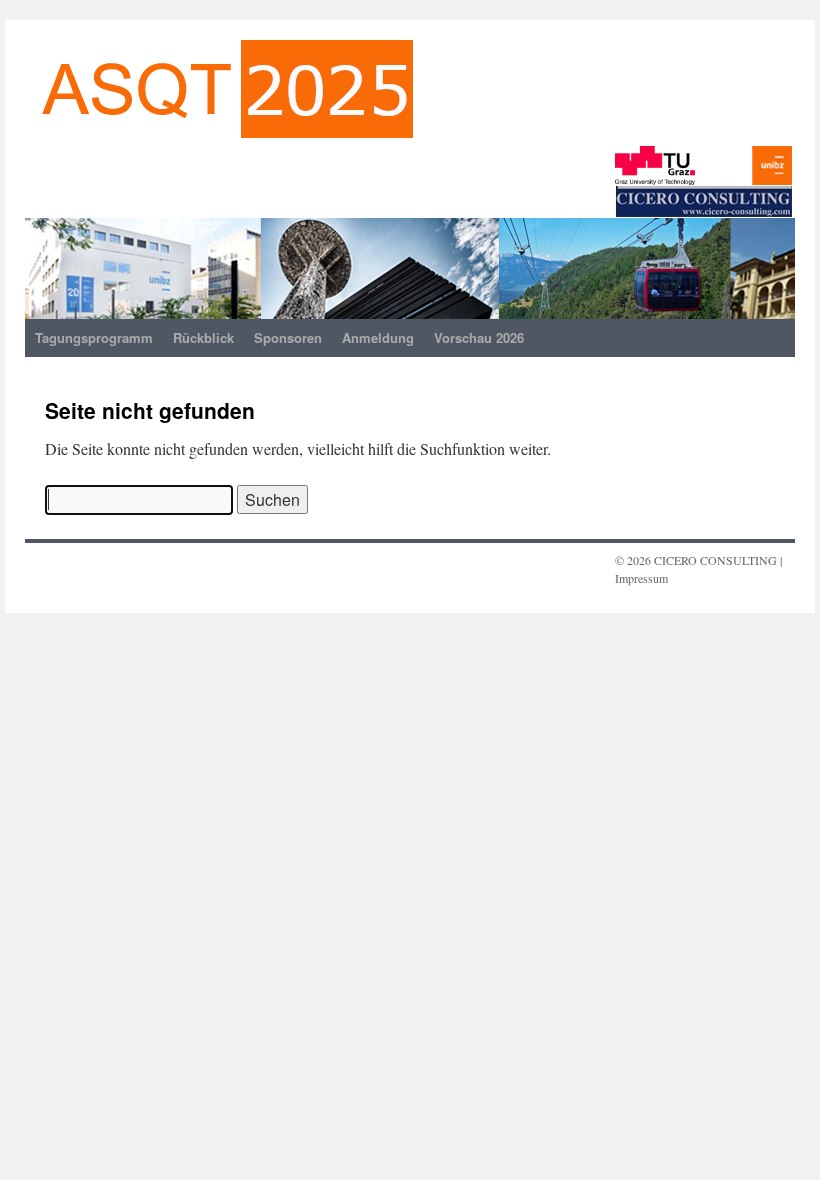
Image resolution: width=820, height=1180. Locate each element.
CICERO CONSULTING (715, 560)
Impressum (641, 578)
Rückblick (203, 337)
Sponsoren (288, 337)
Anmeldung (378, 337)
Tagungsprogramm (94, 337)
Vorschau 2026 (479, 337)
